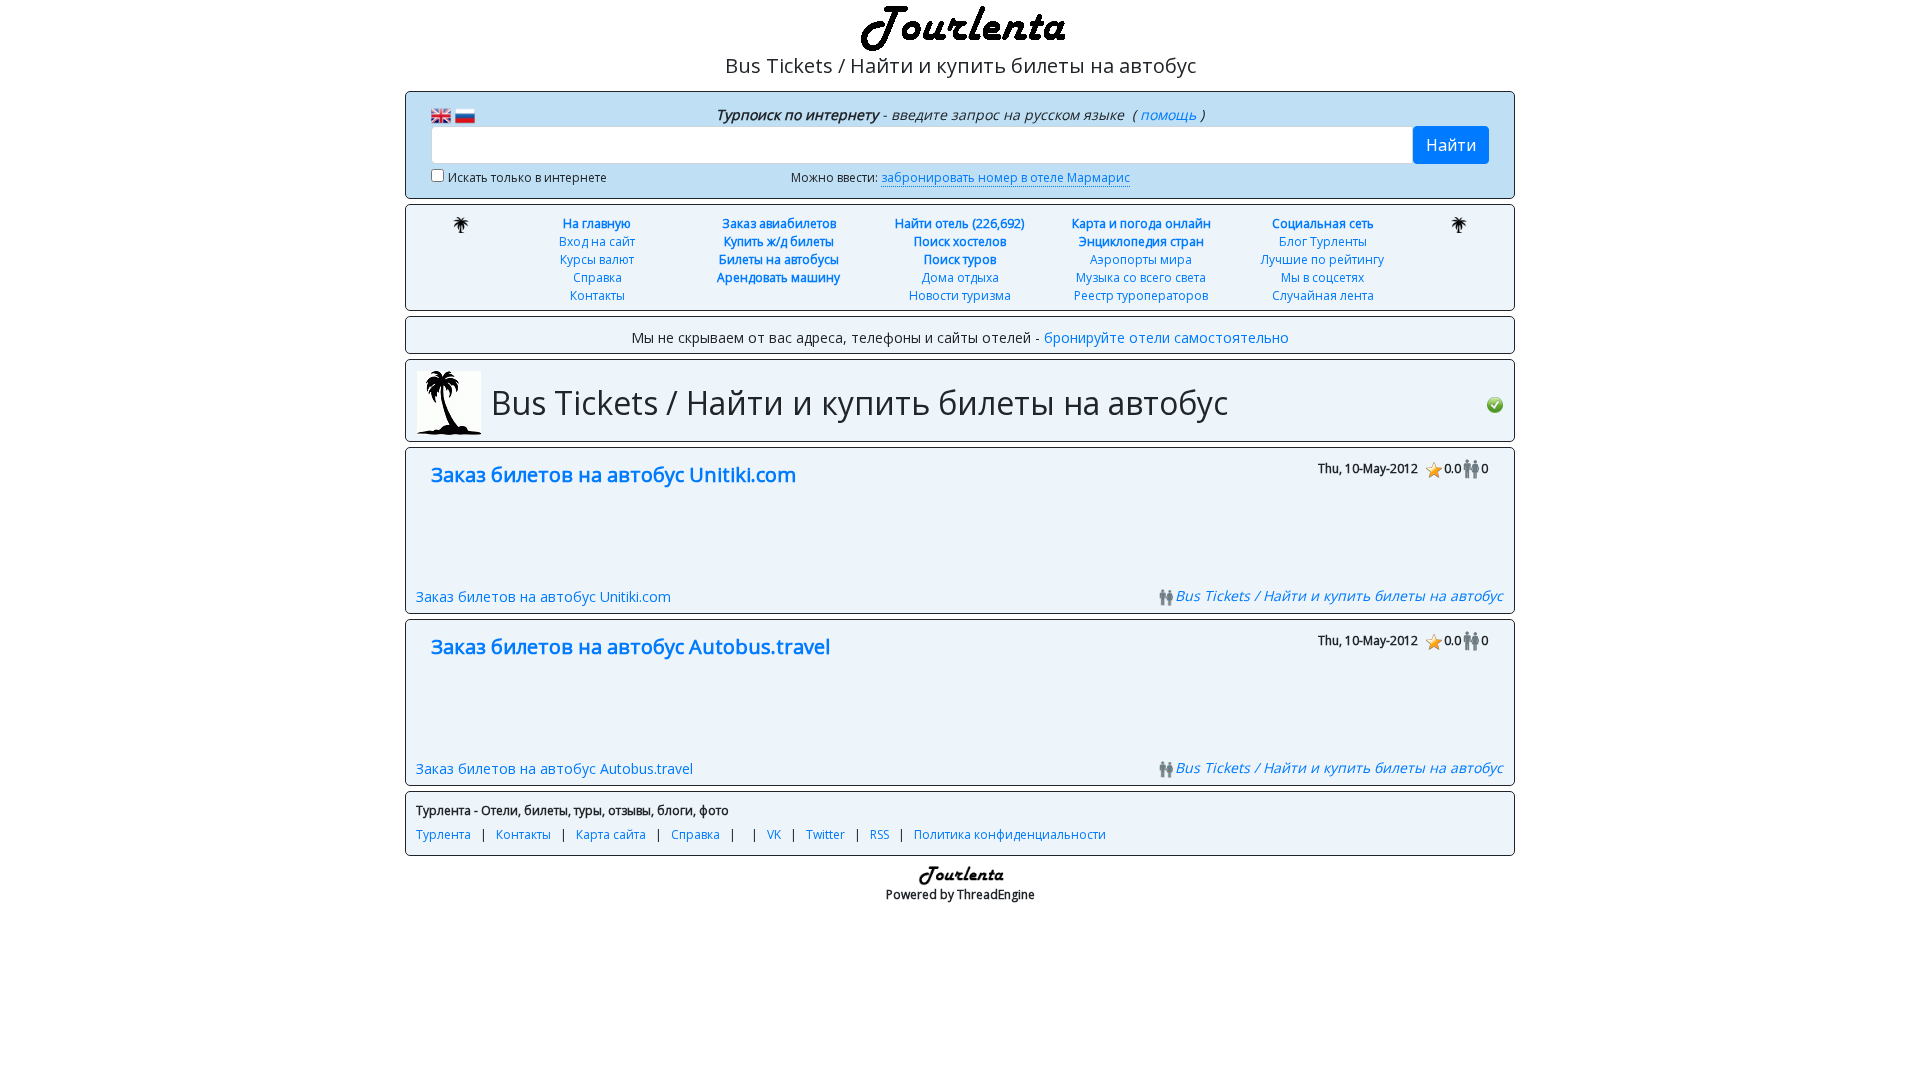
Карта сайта (611, 834)
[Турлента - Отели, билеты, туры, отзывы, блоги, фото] (960, 25)
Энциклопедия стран (1141, 241)
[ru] (465, 114)
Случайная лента (1323, 295)
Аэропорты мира (1141, 259)
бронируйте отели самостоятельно (1166, 337)
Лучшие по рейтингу (1322, 259)
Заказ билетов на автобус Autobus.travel (630, 646)
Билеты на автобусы (779, 259)
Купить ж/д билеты (779, 241)
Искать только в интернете (527, 177)
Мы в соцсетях (1322, 277)
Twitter (825, 834)
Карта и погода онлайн (1141, 223)
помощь (1170, 114)
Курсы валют (597, 259)
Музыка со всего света (1141, 277)
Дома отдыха (960, 277)
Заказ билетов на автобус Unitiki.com (613, 474)
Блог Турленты (1323, 241)
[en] (441, 114)
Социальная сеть (1323, 223)
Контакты (597, 295)
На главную (597, 223)
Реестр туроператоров (1141, 295)
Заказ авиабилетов (779, 223)
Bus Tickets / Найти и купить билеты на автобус (1339, 595)
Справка (597, 277)
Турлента (443, 834)
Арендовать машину (778, 277)
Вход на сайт (597, 241)
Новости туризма (960, 295)
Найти (1451, 145)
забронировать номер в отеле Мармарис (1005, 177)
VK (774, 834)
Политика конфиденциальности (1010, 834)
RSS (879, 834)
